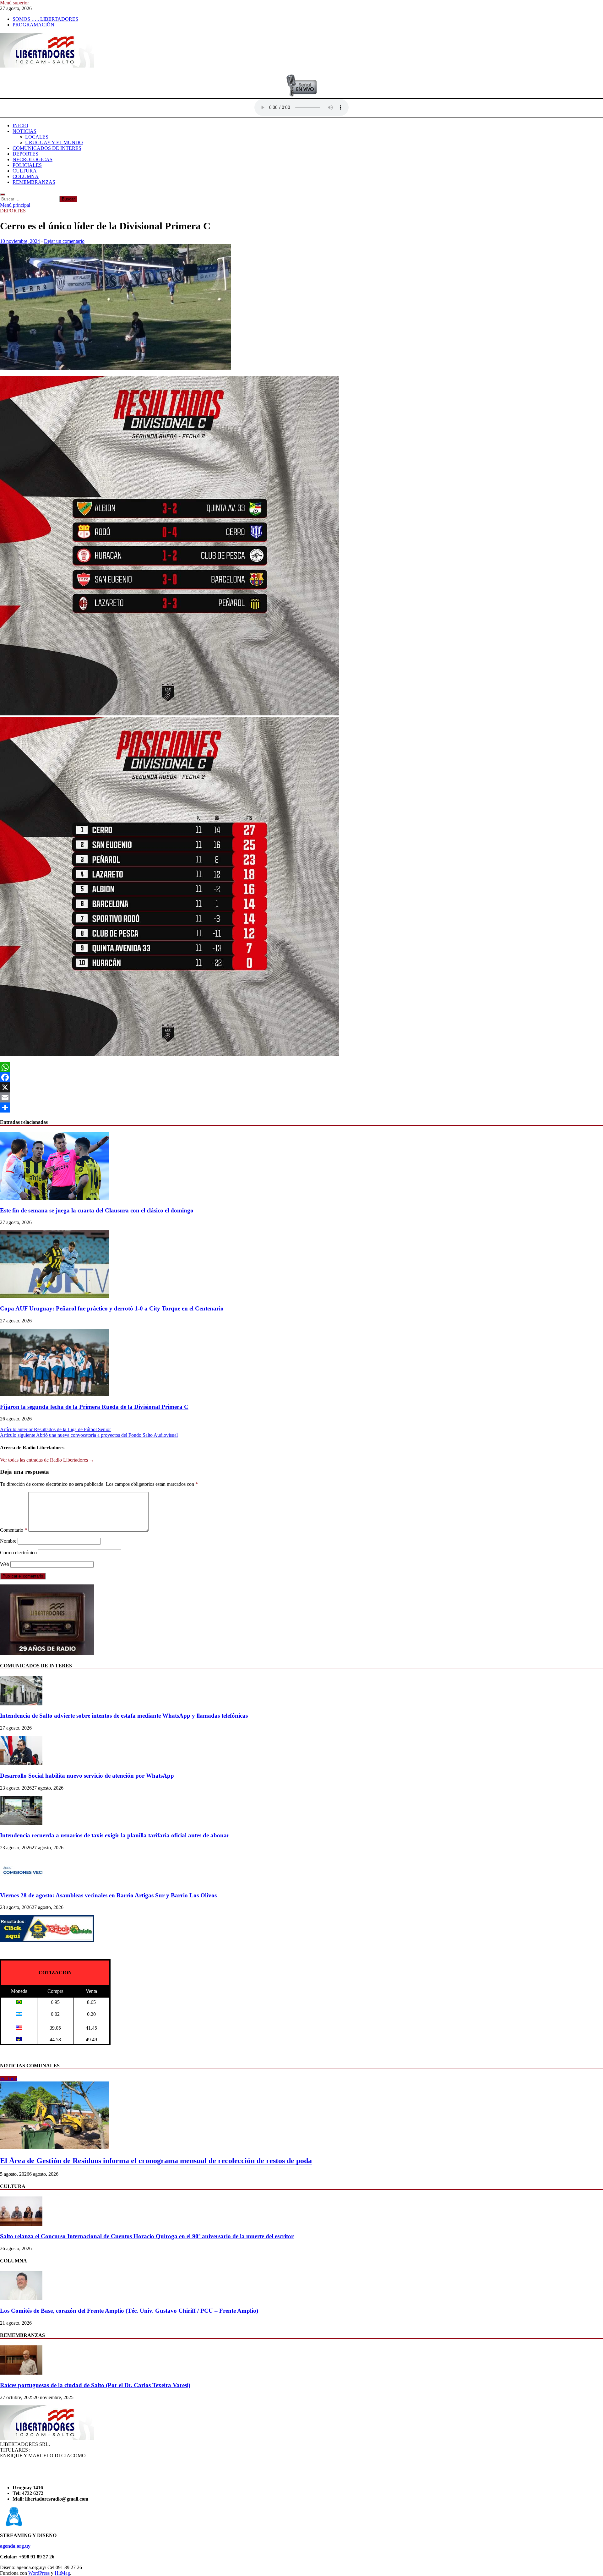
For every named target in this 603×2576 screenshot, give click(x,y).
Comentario (14, 1530)
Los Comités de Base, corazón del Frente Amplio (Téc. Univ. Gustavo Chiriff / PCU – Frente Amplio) (129, 2311)
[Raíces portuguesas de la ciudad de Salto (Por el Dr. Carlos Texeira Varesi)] (21, 2373)
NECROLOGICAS (33, 159)
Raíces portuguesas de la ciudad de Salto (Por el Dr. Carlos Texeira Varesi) (95, 2385)
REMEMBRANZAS (34, 182)
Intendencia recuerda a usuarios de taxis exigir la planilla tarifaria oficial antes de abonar (115, 1835)
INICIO (20, 126)
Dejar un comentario (64, 241)
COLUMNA (26, 176)
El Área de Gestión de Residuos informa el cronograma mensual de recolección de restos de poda (156, 2161)
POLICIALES (27, 165)
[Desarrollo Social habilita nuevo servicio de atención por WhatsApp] (21, 1763)
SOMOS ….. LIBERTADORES (45, 19)
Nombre (8, 1541)
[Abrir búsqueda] (3, 194)
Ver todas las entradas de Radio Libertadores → (47, 1460)
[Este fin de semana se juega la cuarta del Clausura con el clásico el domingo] (55, 1198)
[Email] (301, 1097)
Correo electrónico (18, 1553)
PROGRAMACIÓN (33, 25)
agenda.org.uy (15, 2546)
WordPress (39, 2573)
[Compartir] (301, 1108)
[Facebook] (301, 1077)
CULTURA (25, 171)
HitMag (62, 2573)
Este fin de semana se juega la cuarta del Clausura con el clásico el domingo (97, 1210)
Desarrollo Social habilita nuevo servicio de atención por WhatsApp (87, 1776)
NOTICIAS (24, 131)
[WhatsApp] (301, 1067)
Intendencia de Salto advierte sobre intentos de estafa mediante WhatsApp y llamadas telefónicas (124, 1716)
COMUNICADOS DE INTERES (47, 148)
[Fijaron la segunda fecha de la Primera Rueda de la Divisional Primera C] (55, 1395)
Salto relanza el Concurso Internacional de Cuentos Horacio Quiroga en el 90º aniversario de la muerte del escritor (147, 2236)
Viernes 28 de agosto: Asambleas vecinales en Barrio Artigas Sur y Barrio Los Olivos (108, 1895)
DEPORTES (25, 154)
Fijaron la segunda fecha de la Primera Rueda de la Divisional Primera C (94, 1407)
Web (5, 1564)
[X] (301, 1087)
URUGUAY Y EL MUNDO (54, 142)
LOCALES (37, 137)
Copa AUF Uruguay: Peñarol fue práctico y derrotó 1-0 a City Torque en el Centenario (112, 1308)
